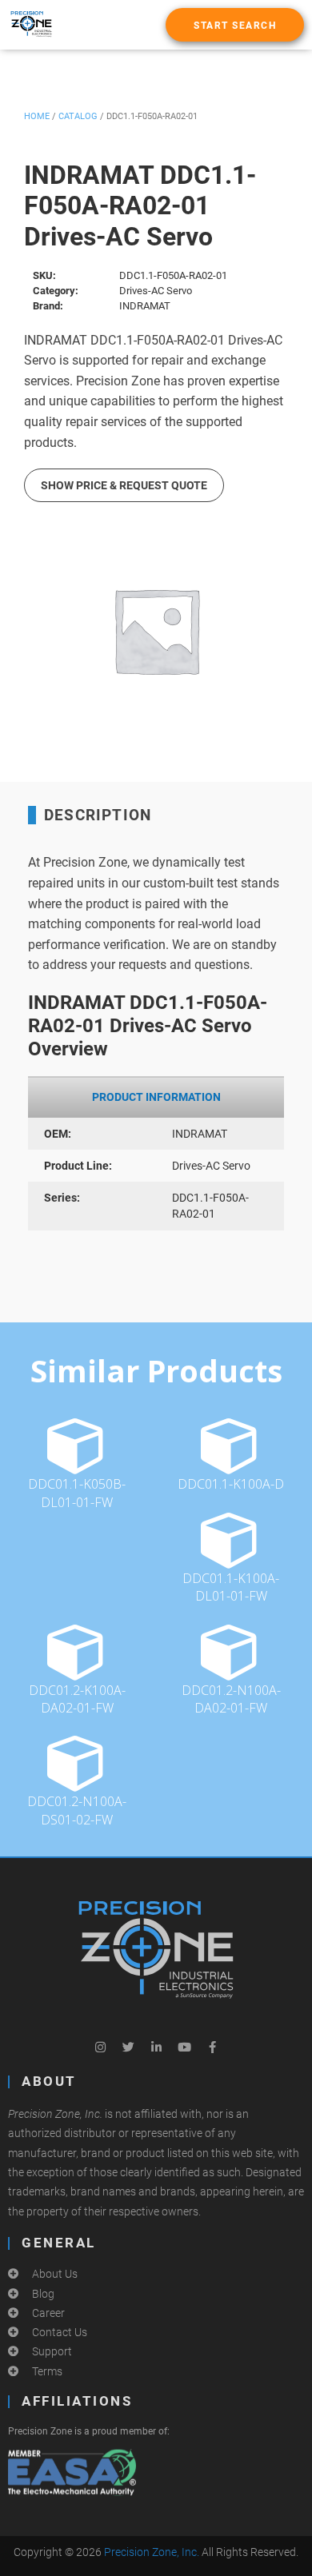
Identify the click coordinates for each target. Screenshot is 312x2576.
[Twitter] (128, 2048)
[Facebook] (212, 2048)
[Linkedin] (156, 2048)
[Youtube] (184, 2048)
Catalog (78, 116)
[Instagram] (100, 2048)
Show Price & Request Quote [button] (124, 485)
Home (37, 116)
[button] (235, 25)
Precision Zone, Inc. (152, 2552)
